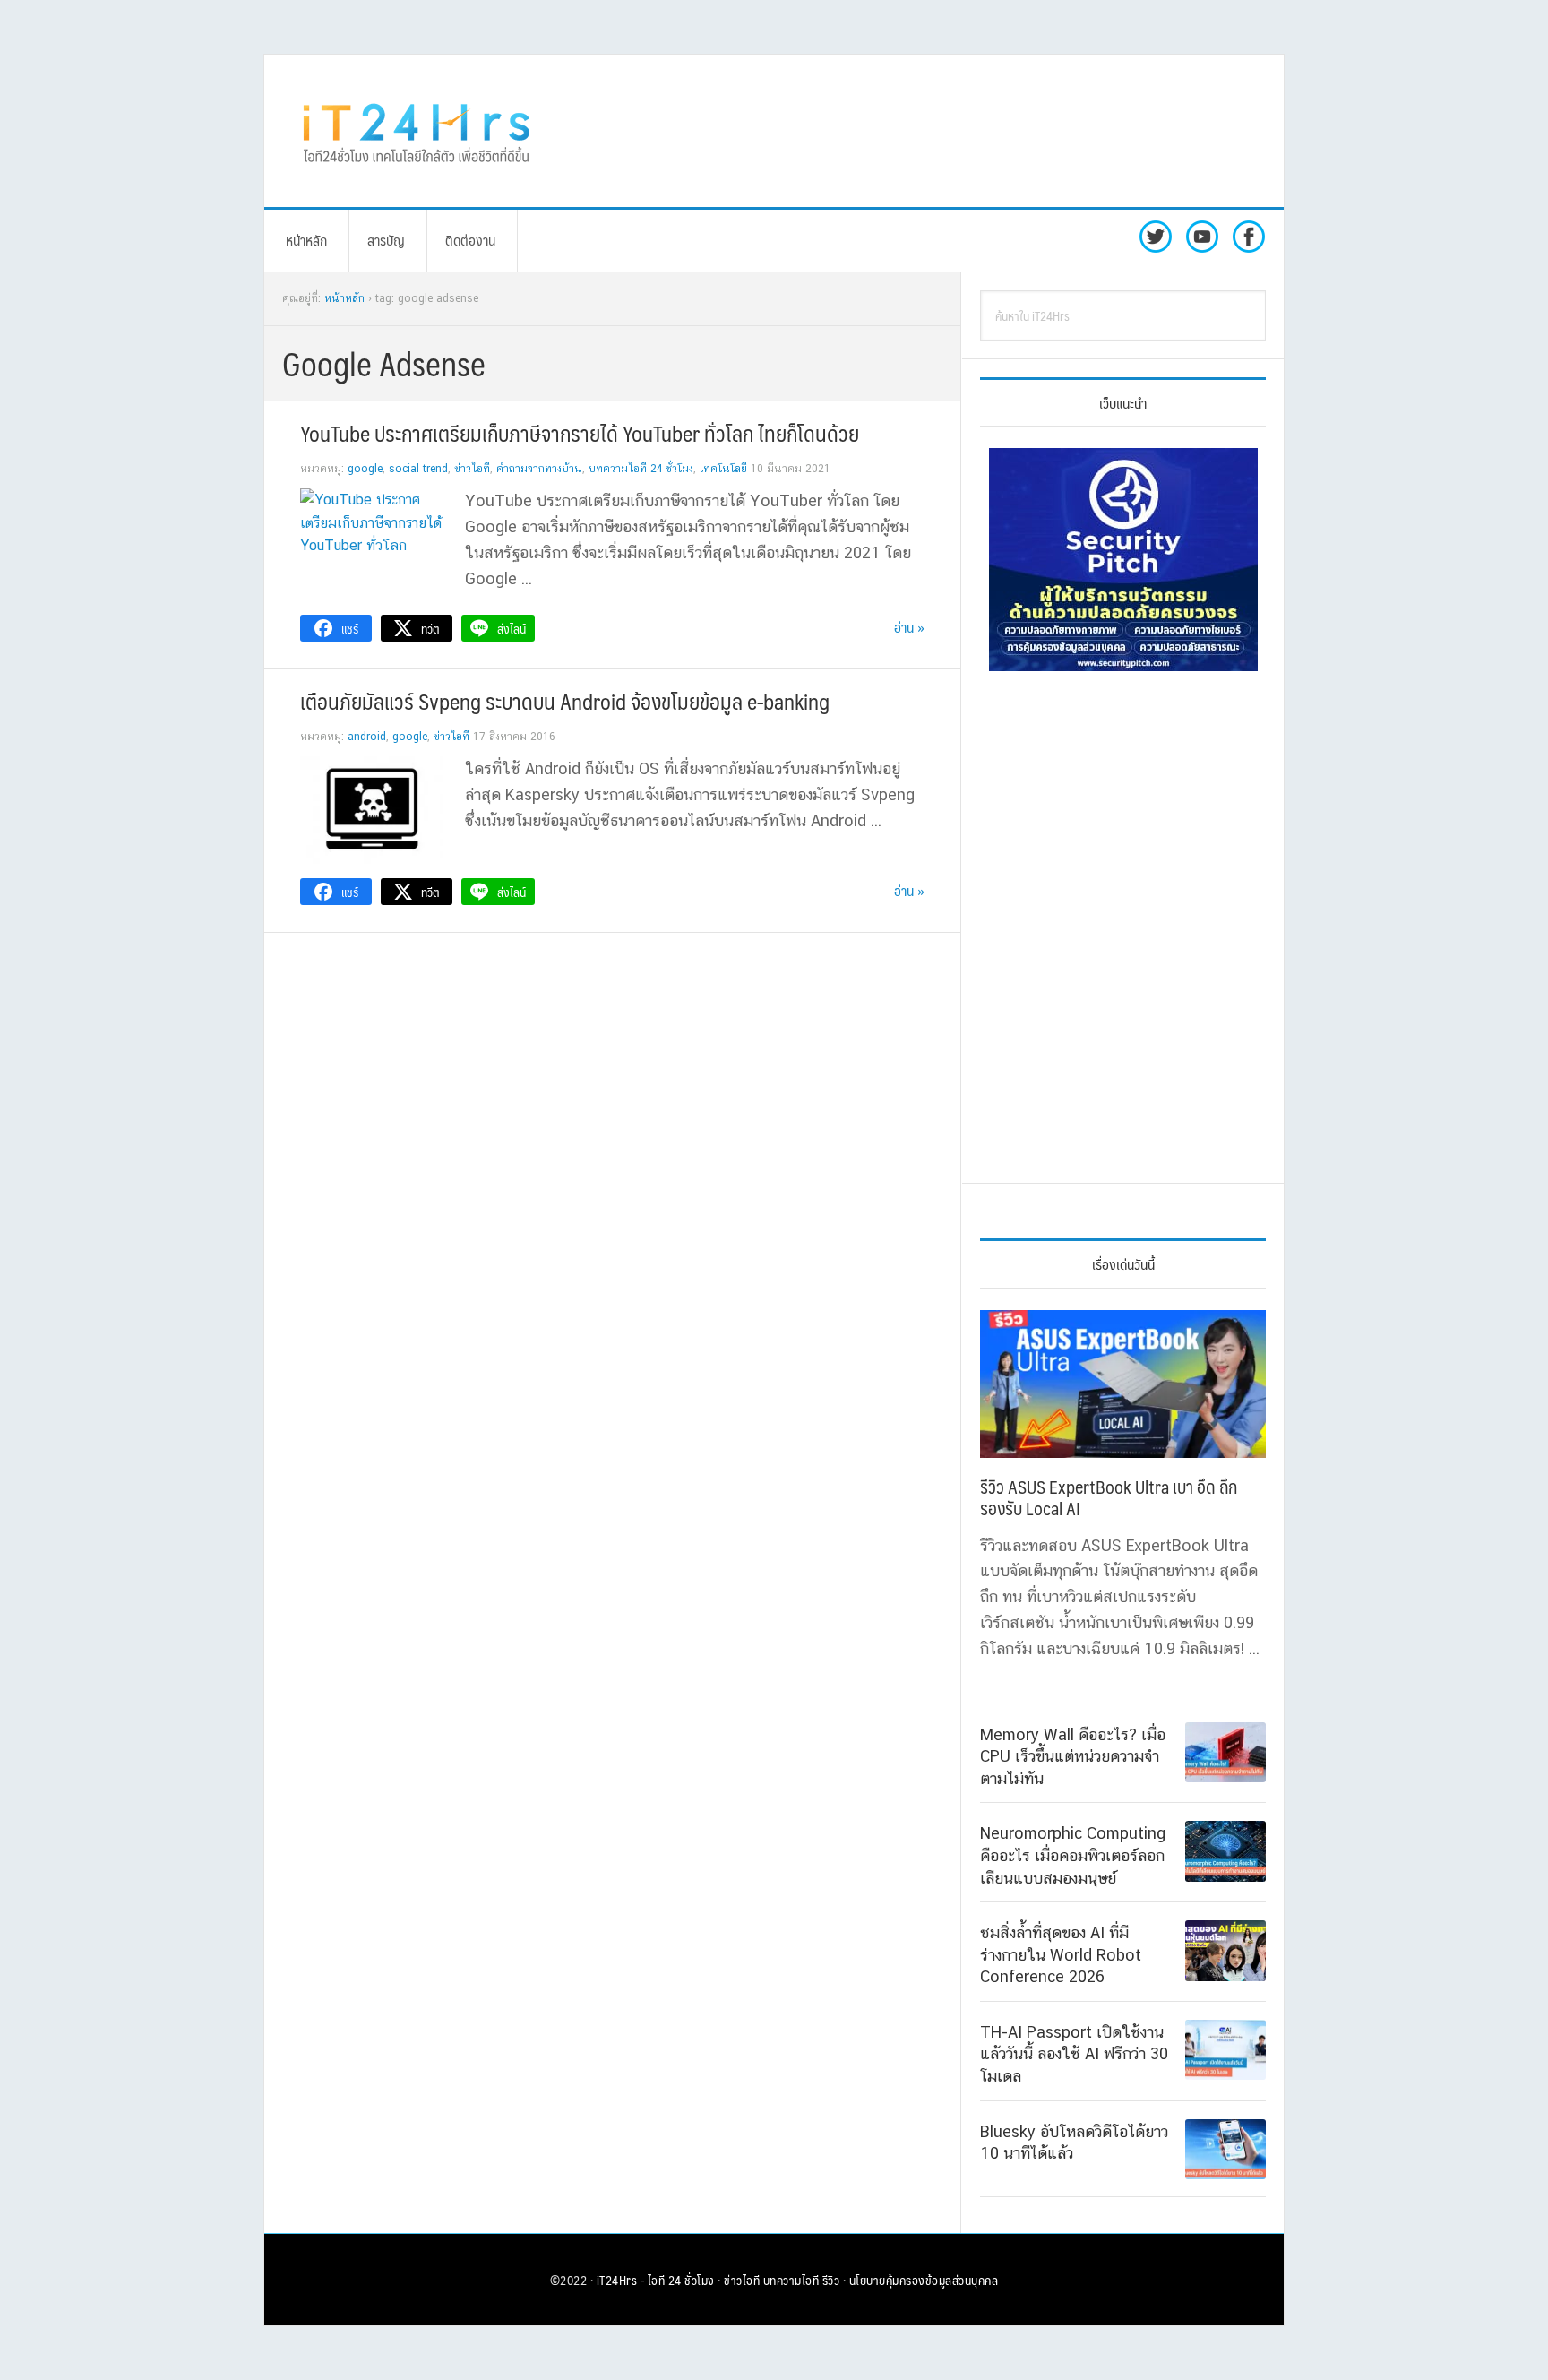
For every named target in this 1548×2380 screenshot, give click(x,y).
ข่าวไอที (472, 469)
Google (365, 469)
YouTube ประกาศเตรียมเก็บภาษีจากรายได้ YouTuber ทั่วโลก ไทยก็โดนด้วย (580, 433)
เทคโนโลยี (723, 469)
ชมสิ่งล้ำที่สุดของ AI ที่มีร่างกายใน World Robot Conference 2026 (1061, 1954)
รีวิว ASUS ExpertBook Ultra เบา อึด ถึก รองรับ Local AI (1109, 1497)
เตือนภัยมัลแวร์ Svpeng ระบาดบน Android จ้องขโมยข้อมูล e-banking (565, 701)
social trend (418, 469)
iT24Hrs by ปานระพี (417, 131)
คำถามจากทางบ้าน (539, 469)
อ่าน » (909, 627)
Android (367, 737)
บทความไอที (791, 2280)
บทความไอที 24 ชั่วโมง (641, 469)
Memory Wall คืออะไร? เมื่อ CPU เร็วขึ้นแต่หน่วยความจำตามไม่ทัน (1073, 1756)
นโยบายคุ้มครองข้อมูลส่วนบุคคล (924, 2280)
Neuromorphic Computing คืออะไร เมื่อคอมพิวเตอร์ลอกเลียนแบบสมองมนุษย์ (1073, 1855)
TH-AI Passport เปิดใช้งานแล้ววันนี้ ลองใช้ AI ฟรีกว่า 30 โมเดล (1074, 2054)
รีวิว (831, 2280)
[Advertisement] (922, 131)
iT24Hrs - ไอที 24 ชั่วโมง (656, 2280)
